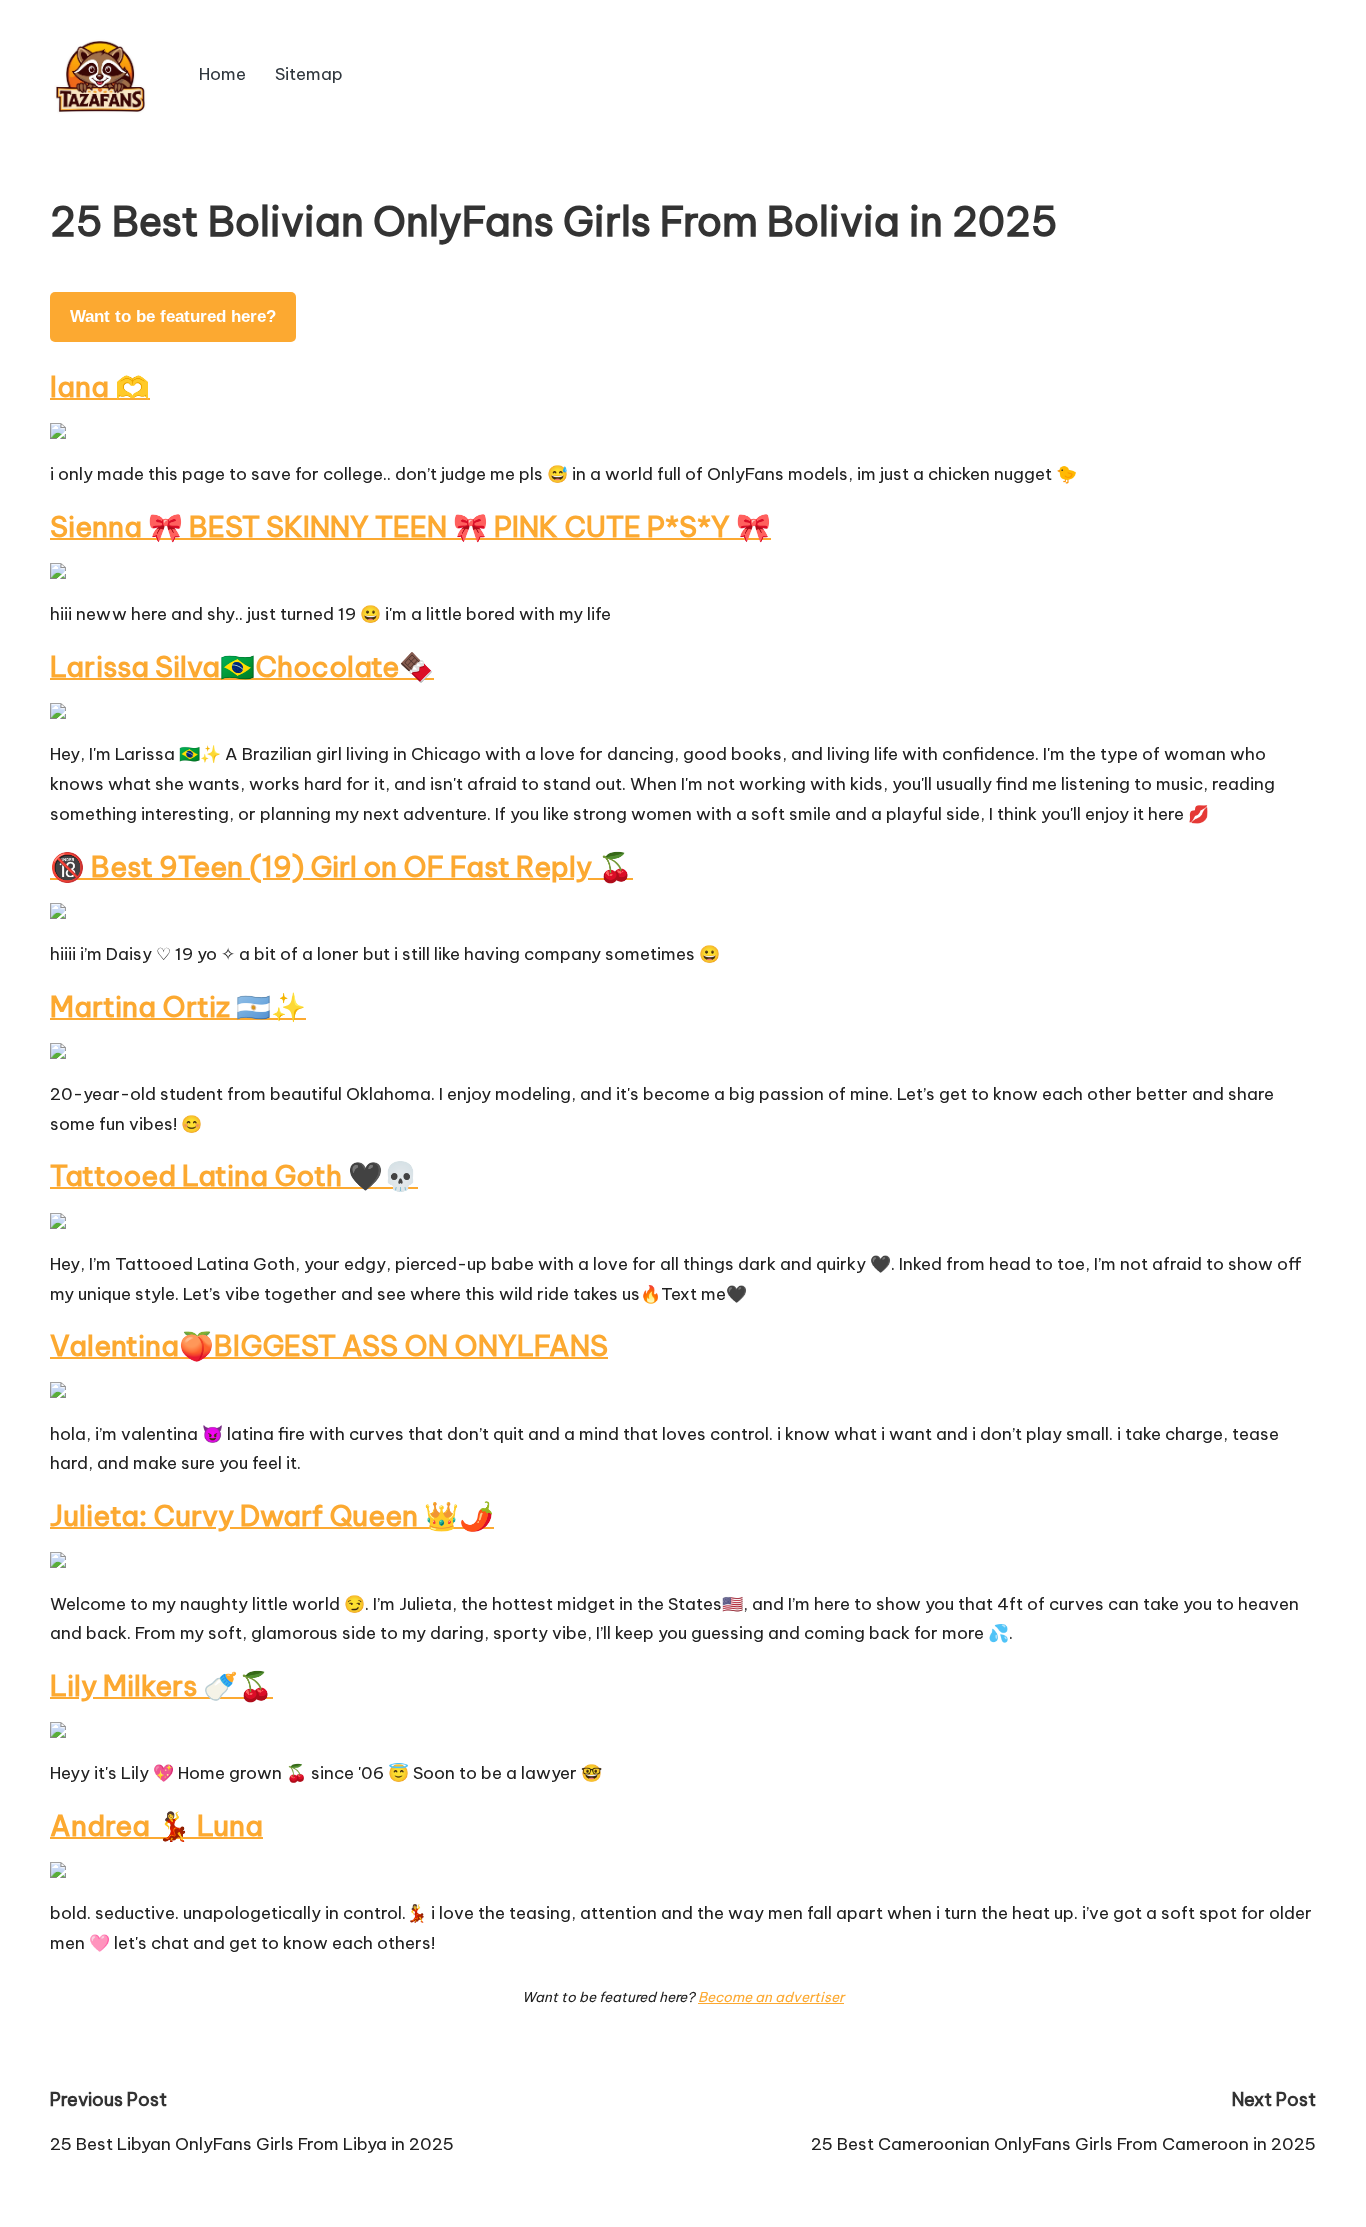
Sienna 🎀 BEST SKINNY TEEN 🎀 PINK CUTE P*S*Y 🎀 (410, 526)
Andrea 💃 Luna (156, 1825)
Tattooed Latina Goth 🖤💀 (234, 1175)
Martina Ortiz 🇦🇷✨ (178, 1006)
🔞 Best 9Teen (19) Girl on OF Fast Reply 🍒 (341, 866)
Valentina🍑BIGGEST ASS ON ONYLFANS (329, 1345)
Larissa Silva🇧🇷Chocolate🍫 (242, 666)
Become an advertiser (771, 1997)
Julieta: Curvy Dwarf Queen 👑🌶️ (272, 1515)
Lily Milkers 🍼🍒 (161, 1685)
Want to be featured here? (173, 316)
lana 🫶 (100, 386)
